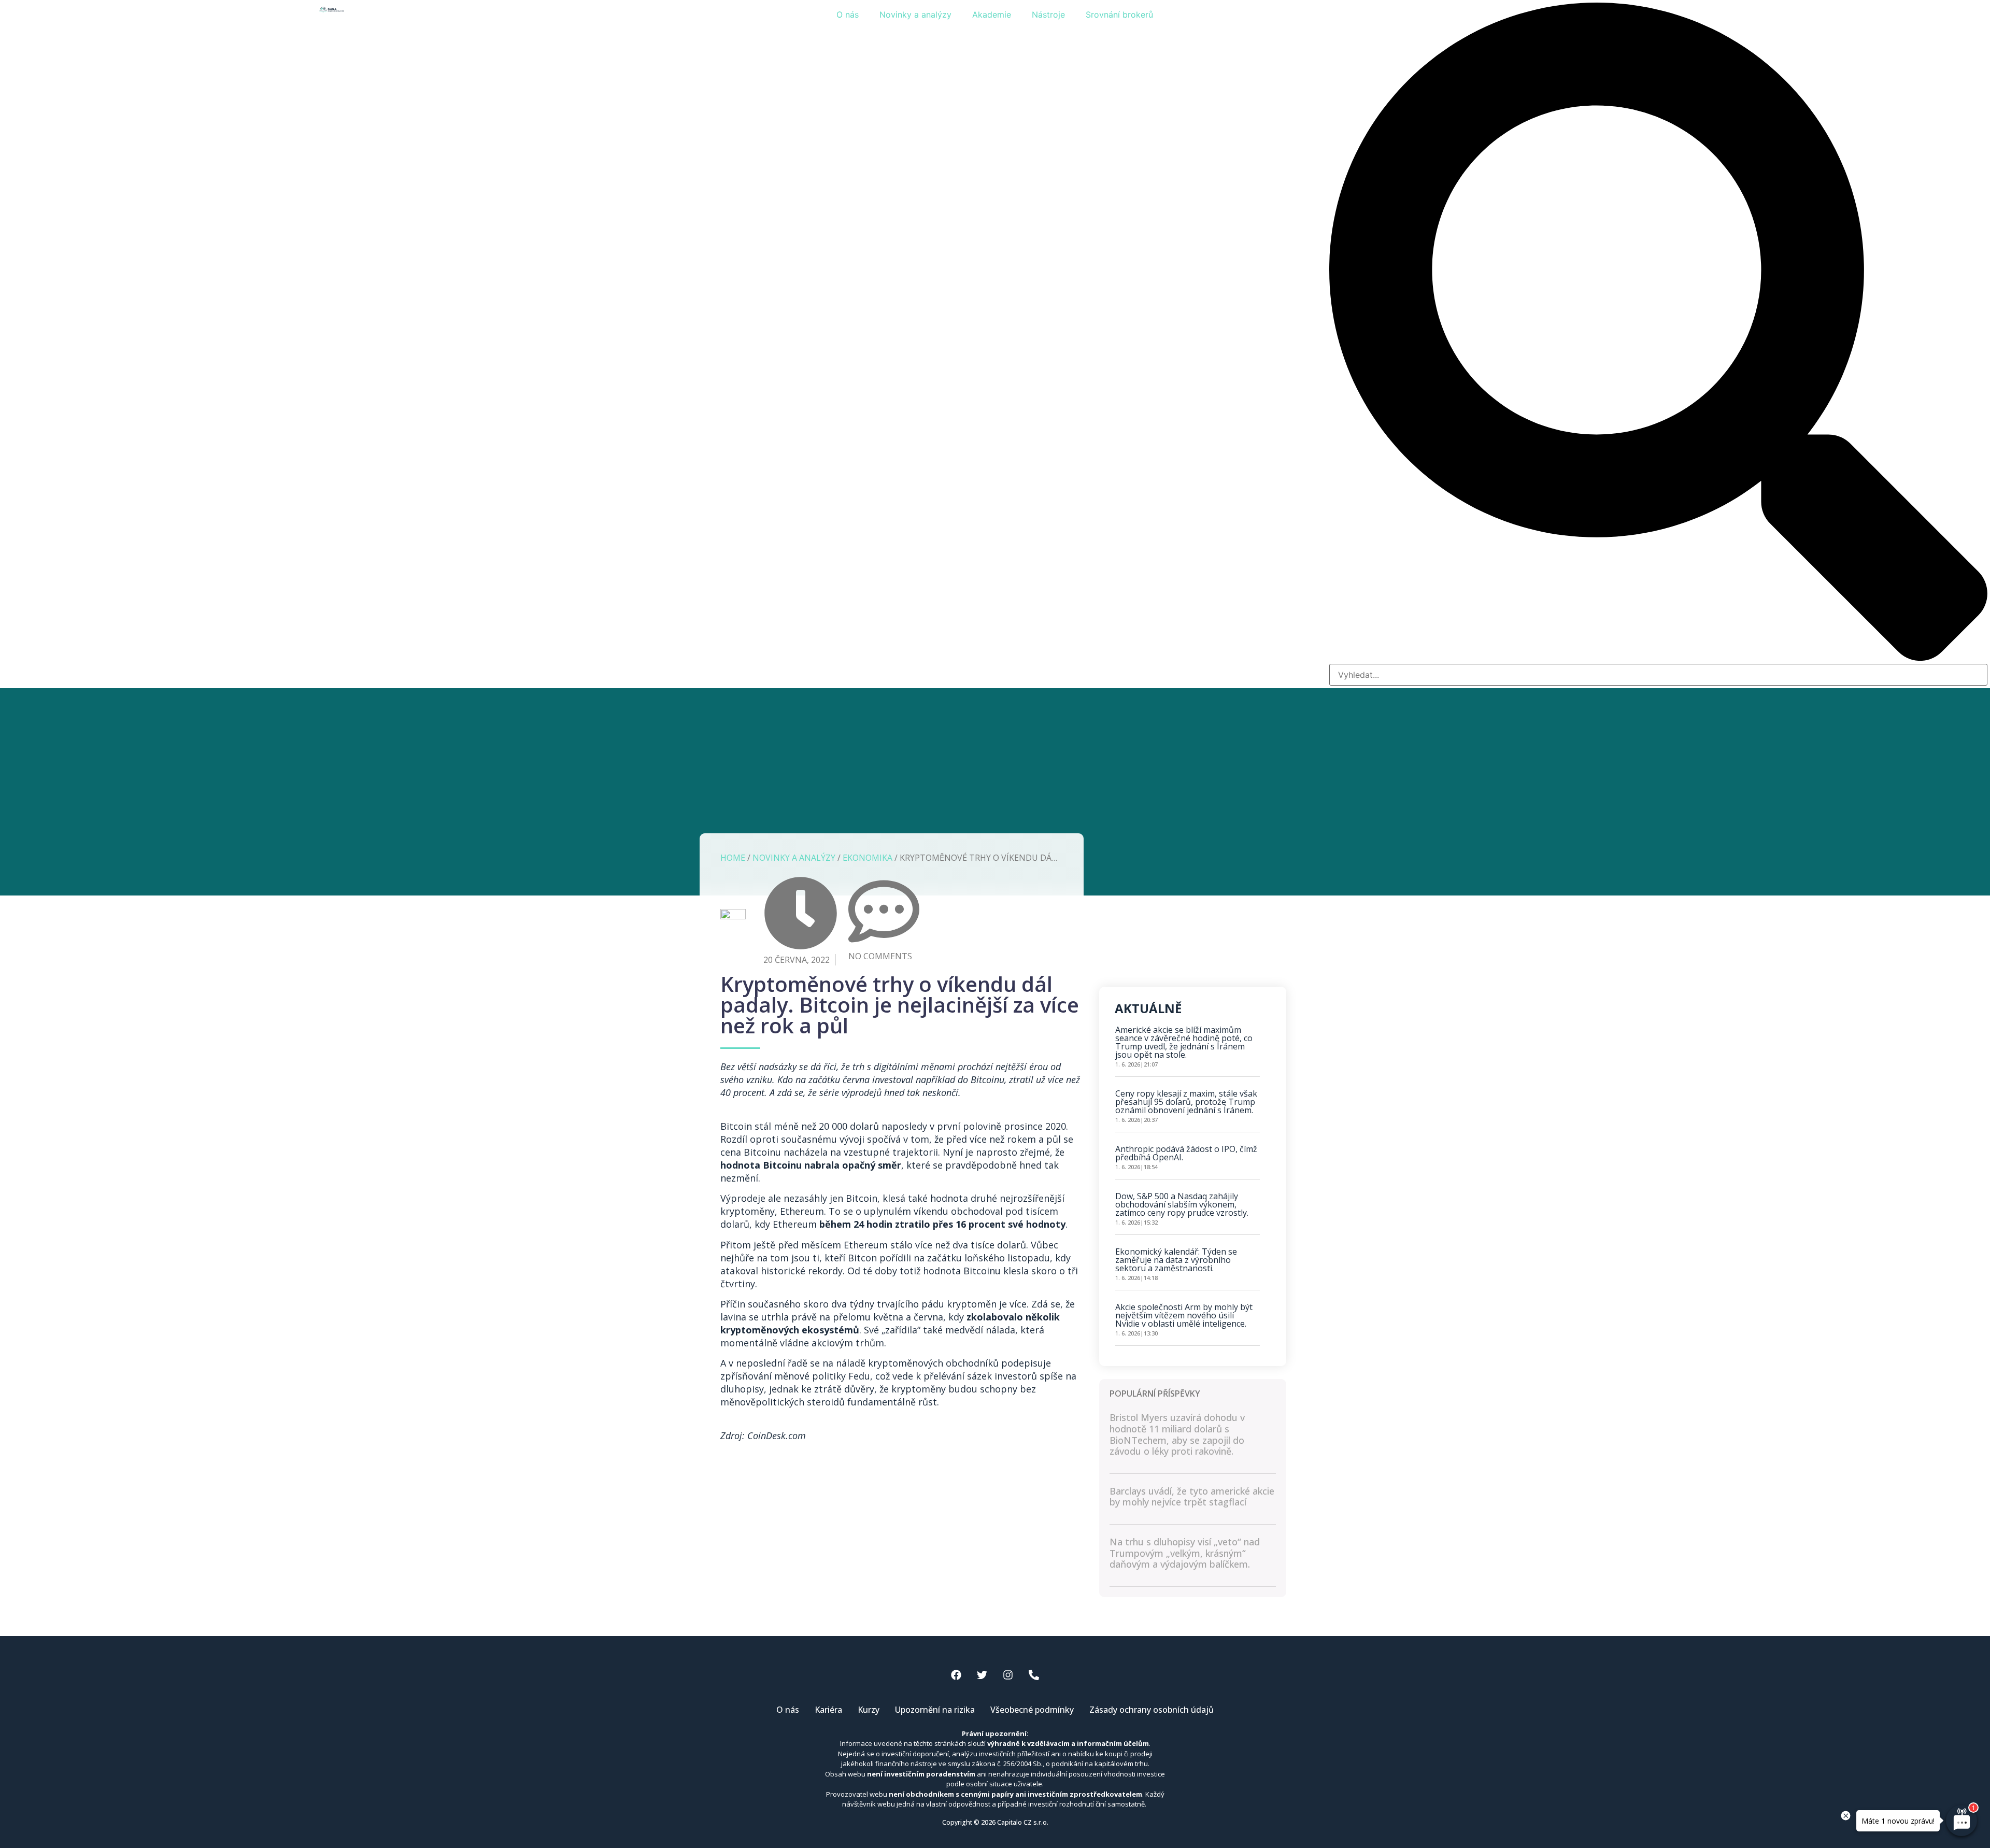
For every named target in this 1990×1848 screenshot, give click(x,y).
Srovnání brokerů (1119, 15)
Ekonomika (868, 858)
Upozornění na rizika (935, 1710)
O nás (848, 15)
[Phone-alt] (1034, 1675)
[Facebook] (956, 1675)
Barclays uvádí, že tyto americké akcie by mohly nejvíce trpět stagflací (1192, 1497)
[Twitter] (982, 1675)
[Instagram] (1008, 1675)
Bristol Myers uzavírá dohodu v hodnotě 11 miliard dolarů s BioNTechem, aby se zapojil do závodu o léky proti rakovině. (1177, 1434)
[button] (1658, 333)
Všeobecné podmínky (1032, 1710)
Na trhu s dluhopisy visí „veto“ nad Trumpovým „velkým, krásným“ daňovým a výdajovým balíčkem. (1185, 1553)
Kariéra (828, 1710)
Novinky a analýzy (915, 15)
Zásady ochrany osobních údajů (1152, 1710)
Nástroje (1048, 15)
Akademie (992, 15)
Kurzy (869, 1710)
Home (733, 858)
